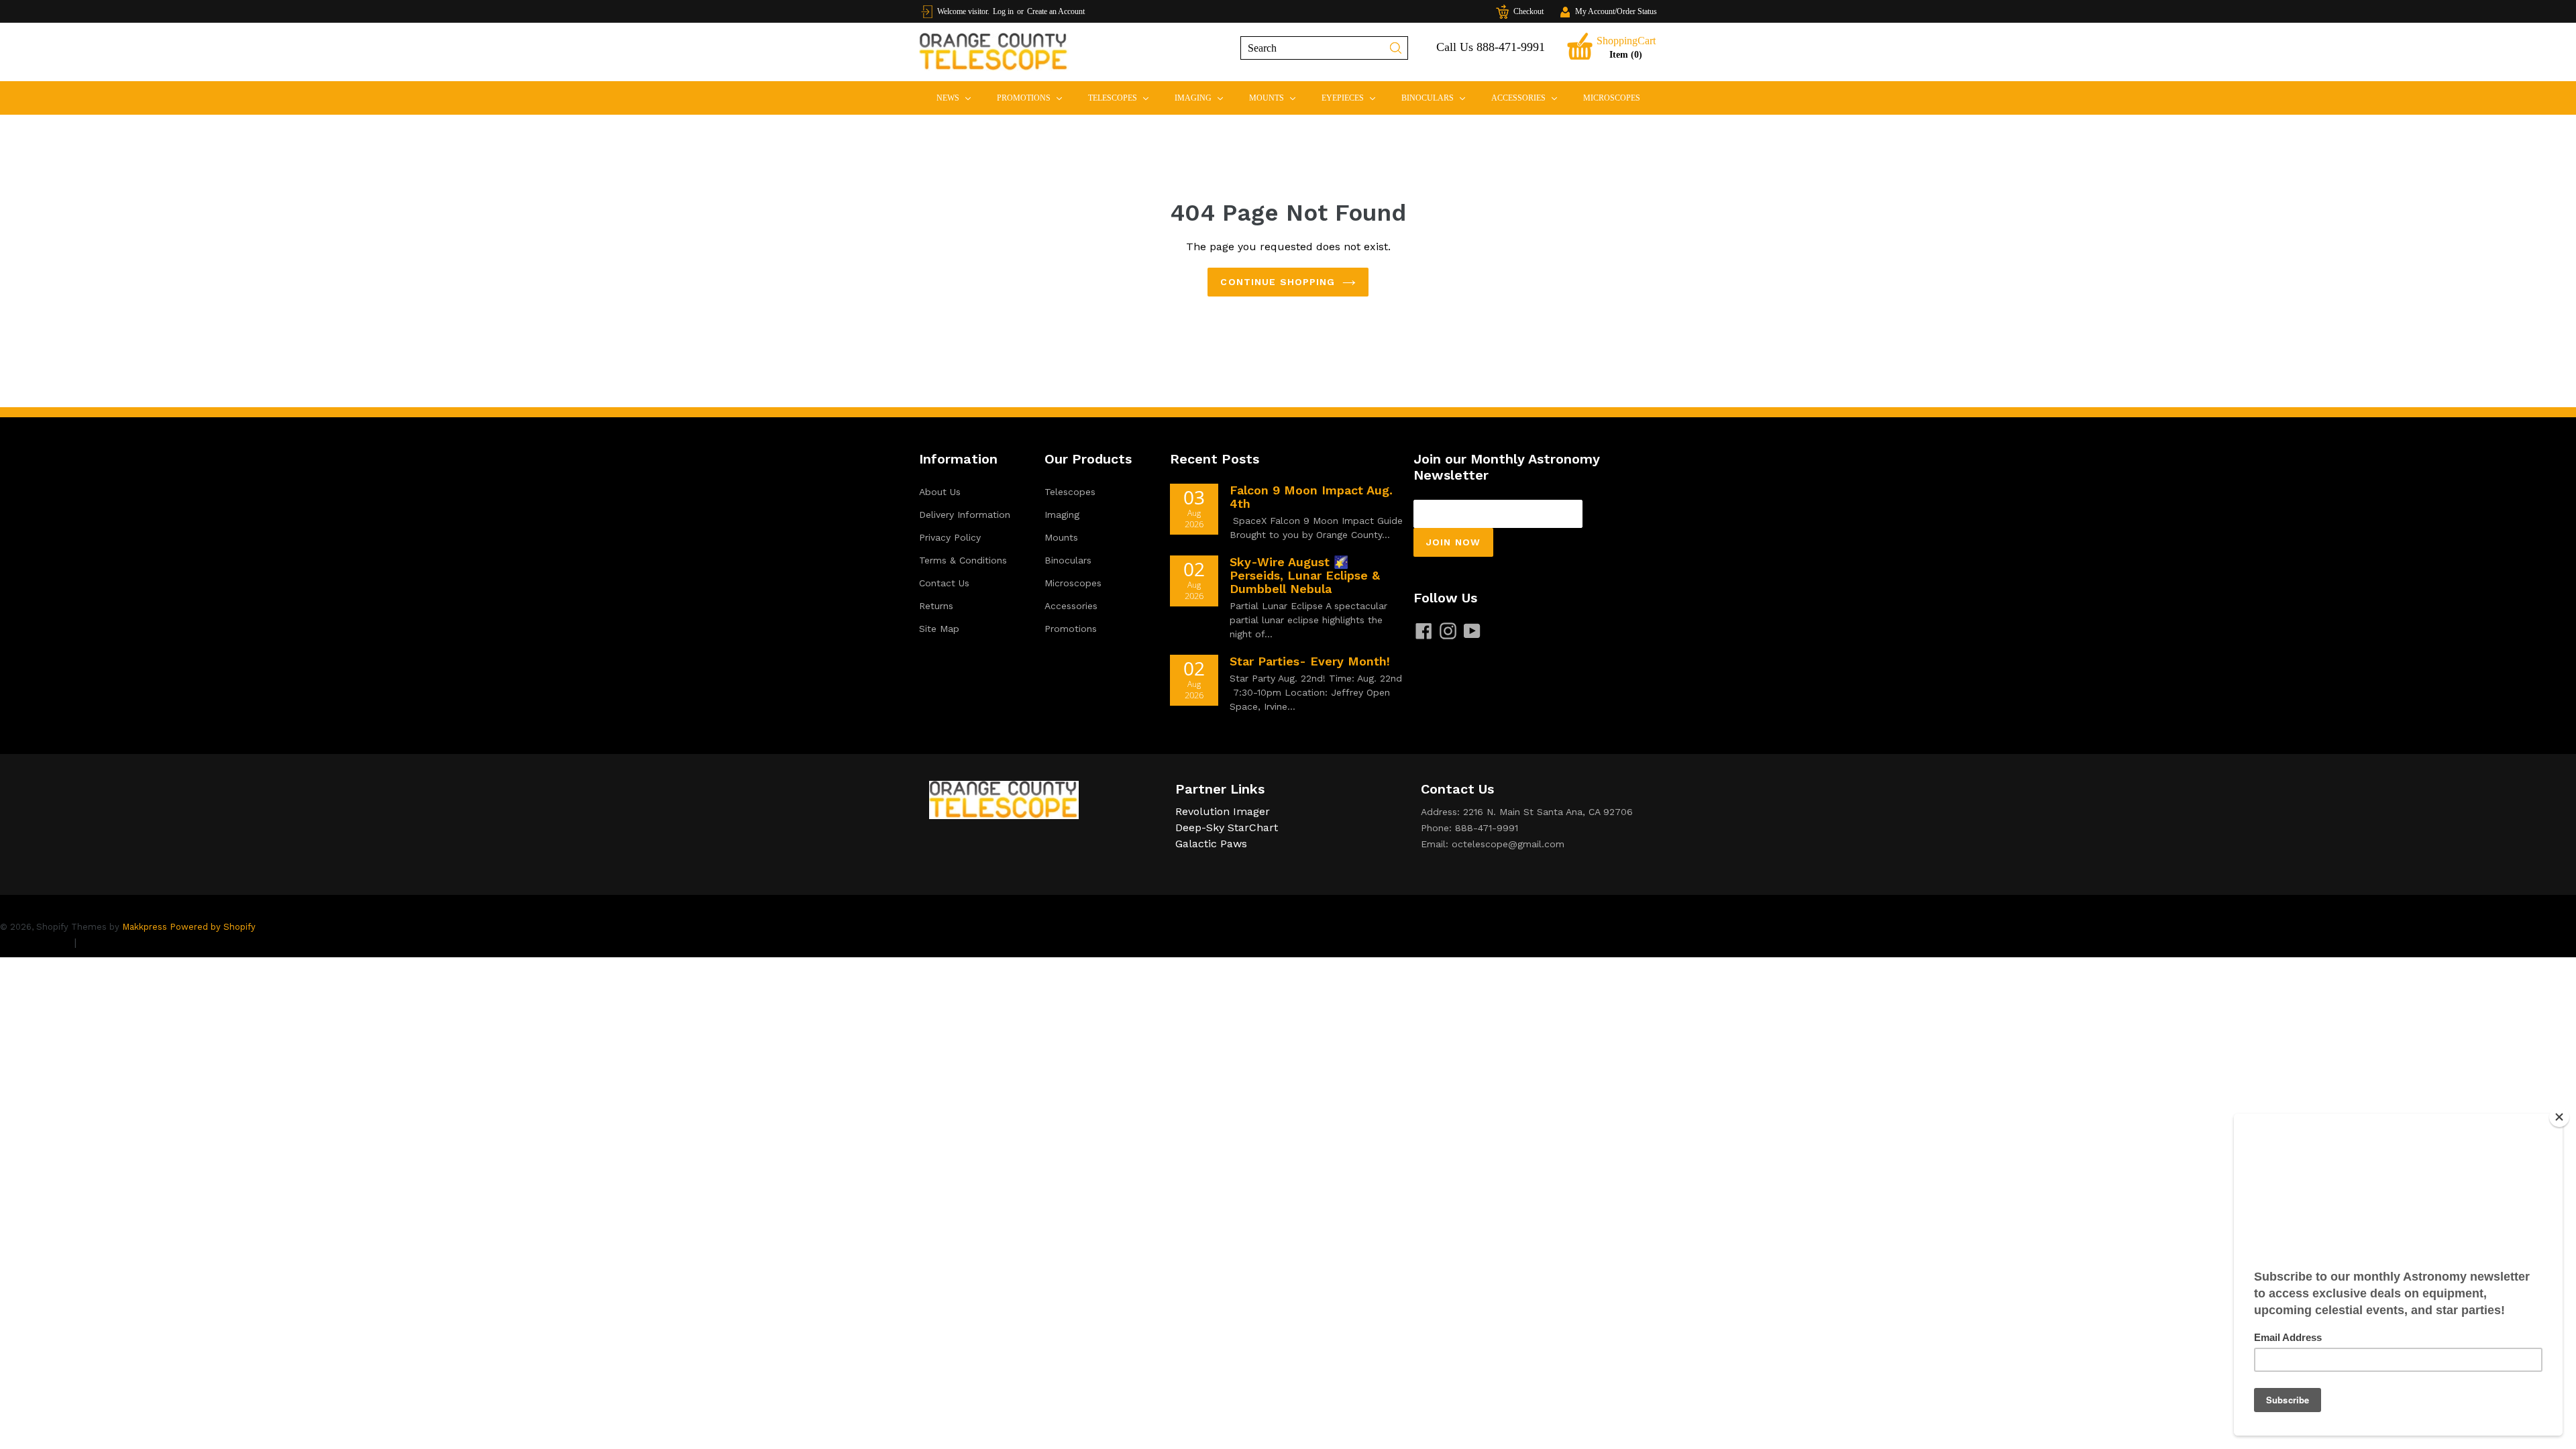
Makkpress (145, 927)
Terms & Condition (127, 942)
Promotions (1035, 98)
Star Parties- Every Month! (1310, 661)
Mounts (1278, 98)
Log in (1003, 11)
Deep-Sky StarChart (1227, 827)
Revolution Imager (1223, 811)
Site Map (939, 629)
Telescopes (1124, 98)
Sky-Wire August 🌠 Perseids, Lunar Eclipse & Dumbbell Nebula (1305, 575)
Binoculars (1439, 98)
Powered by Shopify (213, 927)
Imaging (1204, 98)
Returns (936, 606)
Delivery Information (965, 515)
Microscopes (1612, 98)
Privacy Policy (950, 537)
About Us (940, 492)
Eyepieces (1354, 98)
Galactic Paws (1211, 844)
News (959, 98)
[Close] (2559, 1117)
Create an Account (1056, 11)
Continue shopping (1278, 282)
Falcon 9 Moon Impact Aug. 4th (1311, 497)
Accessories (1530, 98)
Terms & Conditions (963, 560)
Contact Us (944, 583)
